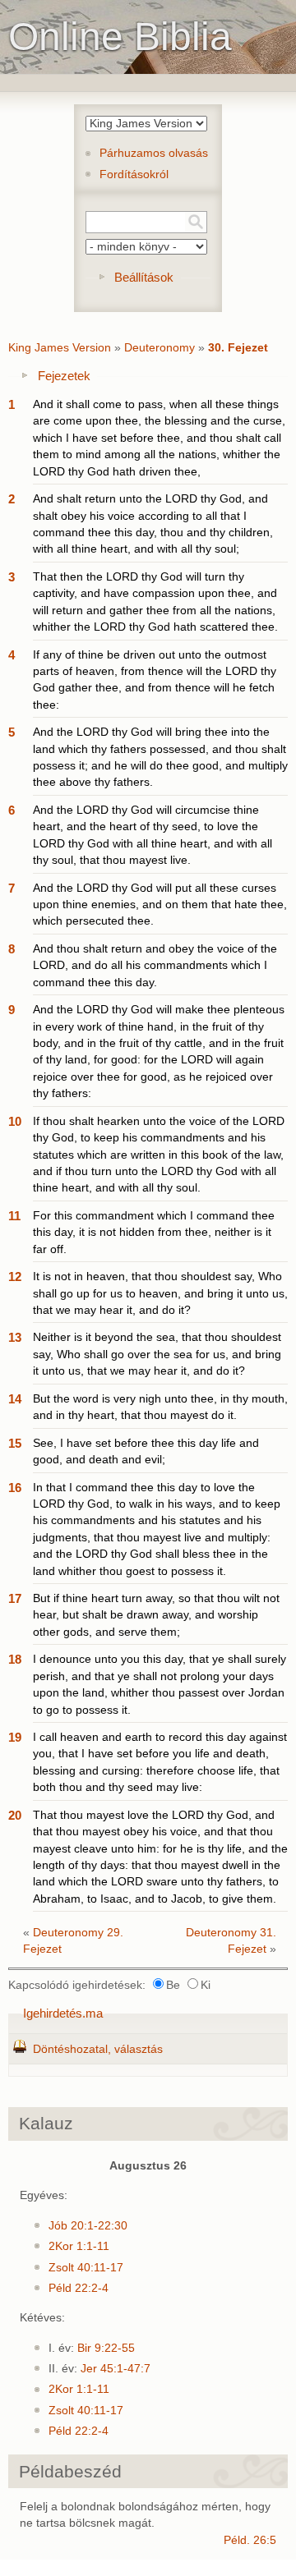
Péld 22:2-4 (79, 2288)
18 (15, 1659)
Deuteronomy (160, 348)
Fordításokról (134, 174)
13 (15, 1337)
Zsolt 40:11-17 (86, 2268)
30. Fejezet (238, 348)
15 (15, 1443)
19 (15, 1737)
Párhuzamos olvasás (154, 153)
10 (15, 1121)
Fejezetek (64, 376)
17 (15, 1598)
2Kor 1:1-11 (79, 2246)
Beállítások (144, 277)
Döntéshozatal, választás (98, 2049)
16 (15, 1488)
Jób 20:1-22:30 (88, 2226)
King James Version (60, 348)
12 (15, 1277)
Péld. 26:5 (250, 2540)
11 (14, 1216)
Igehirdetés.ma (63, 2013)
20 (15, 1815)
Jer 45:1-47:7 (116, 2369)
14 (15, 1399)
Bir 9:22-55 (106, 2348)
